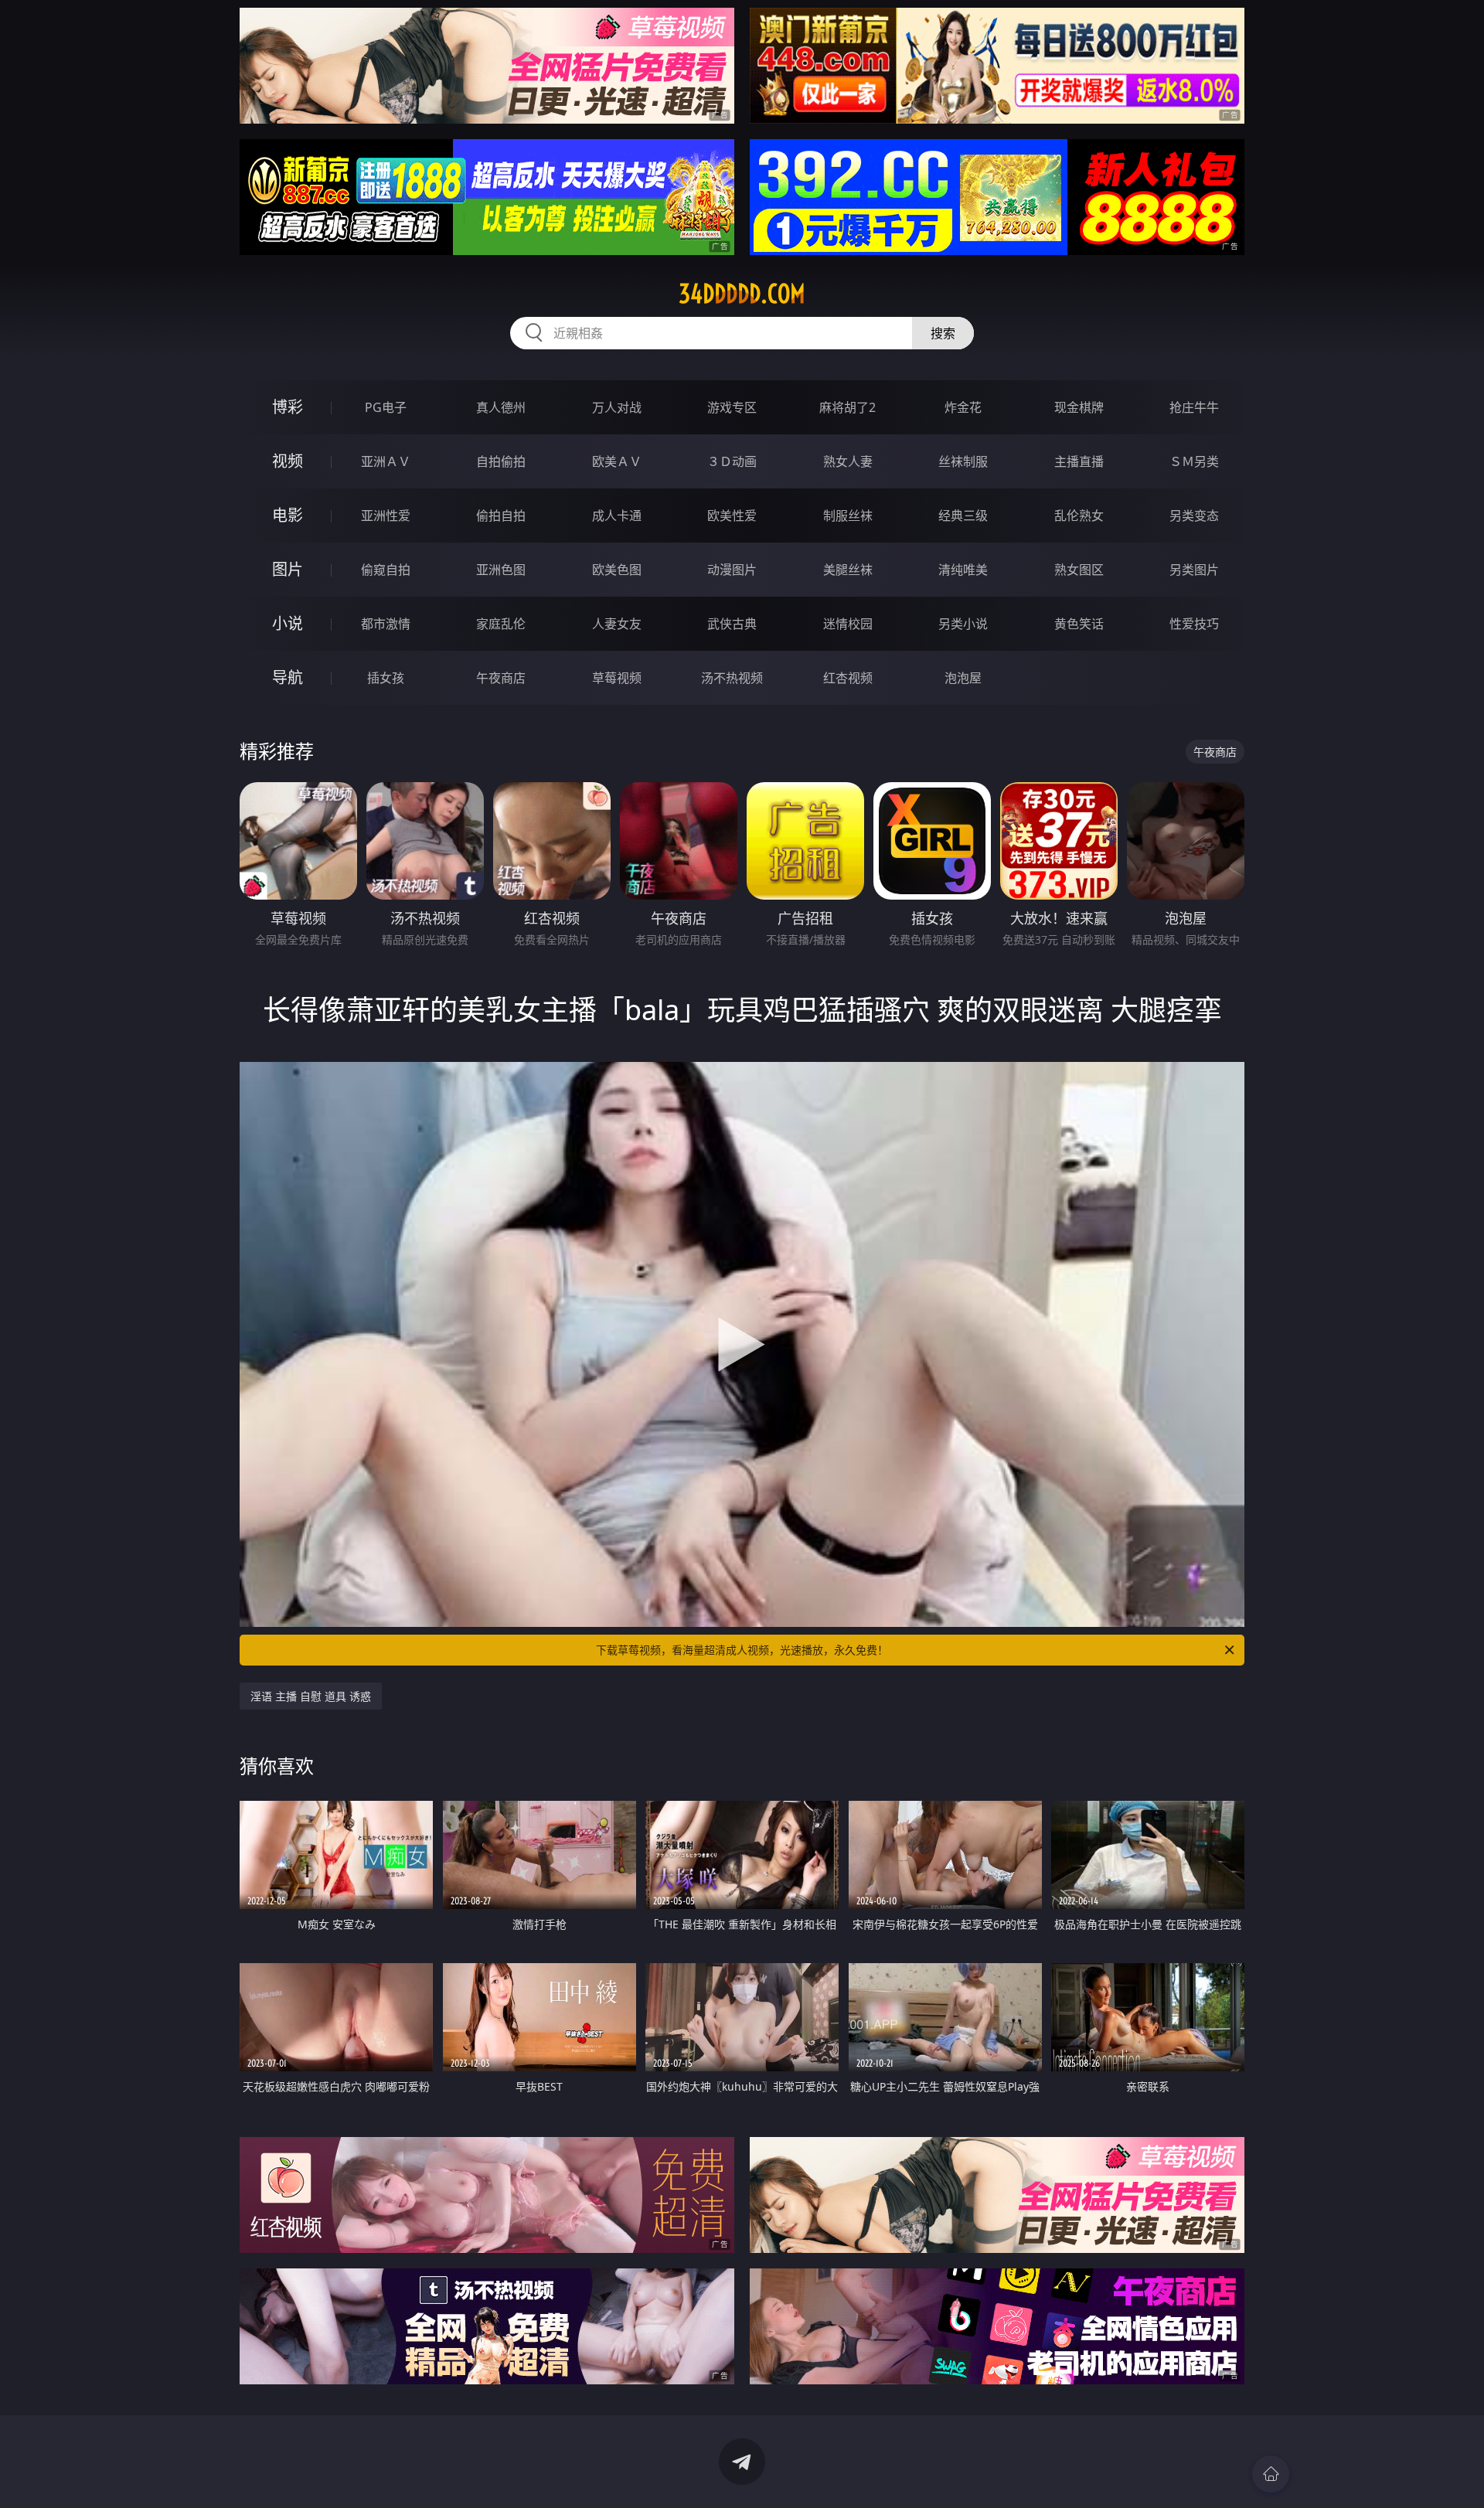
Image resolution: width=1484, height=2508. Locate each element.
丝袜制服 (963, 461)
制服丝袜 (848, 516)
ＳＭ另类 (1194, 461)
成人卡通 (617, 516)
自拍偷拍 (501, 461)
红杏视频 (848, 678)
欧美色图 (617, 570)
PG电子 (386, 407)
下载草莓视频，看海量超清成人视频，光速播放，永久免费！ (742, 1650)
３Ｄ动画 (732, 461)
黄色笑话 (1079, 624)
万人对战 (617, 407)
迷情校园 (848, 624)
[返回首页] (1271, 2474)
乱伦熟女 (1079, 516)
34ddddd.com (742, 294)
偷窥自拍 (386, 570)
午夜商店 (501, 678)
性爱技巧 (1194, 624)
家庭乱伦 (501, 624)
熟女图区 (1079, 570)
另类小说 (963, 624)
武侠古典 (732, 624)
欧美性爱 (732, 516)
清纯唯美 (963, 570)
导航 (288, 677)
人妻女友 (617, 624)
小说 (288, 623)
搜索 (943, 333)
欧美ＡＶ (617, 461)
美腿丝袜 (848, 570)
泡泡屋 (963, 678)
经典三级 (963, 516)
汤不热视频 (732, 678)
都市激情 (386, 624)
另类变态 (1194, 516)
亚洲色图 (501, 570)
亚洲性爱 (386, 516)
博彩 (288, 407)
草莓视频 (617, 678)
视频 (288, 461)
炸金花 (963, 407)
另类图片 (1194, 570)
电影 (288, 515)
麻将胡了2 (848, 407)
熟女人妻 (848, 461)
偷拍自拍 (501, 516)
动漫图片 (732, 570)
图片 (288, 569)
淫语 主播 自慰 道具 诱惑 (311, 1696)
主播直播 (1079, 461)
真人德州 (501, 407)
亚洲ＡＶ (386, 461)
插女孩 (386, 678)
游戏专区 (732, 407)
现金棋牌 (1079, 407)
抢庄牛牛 (1194, 407)
